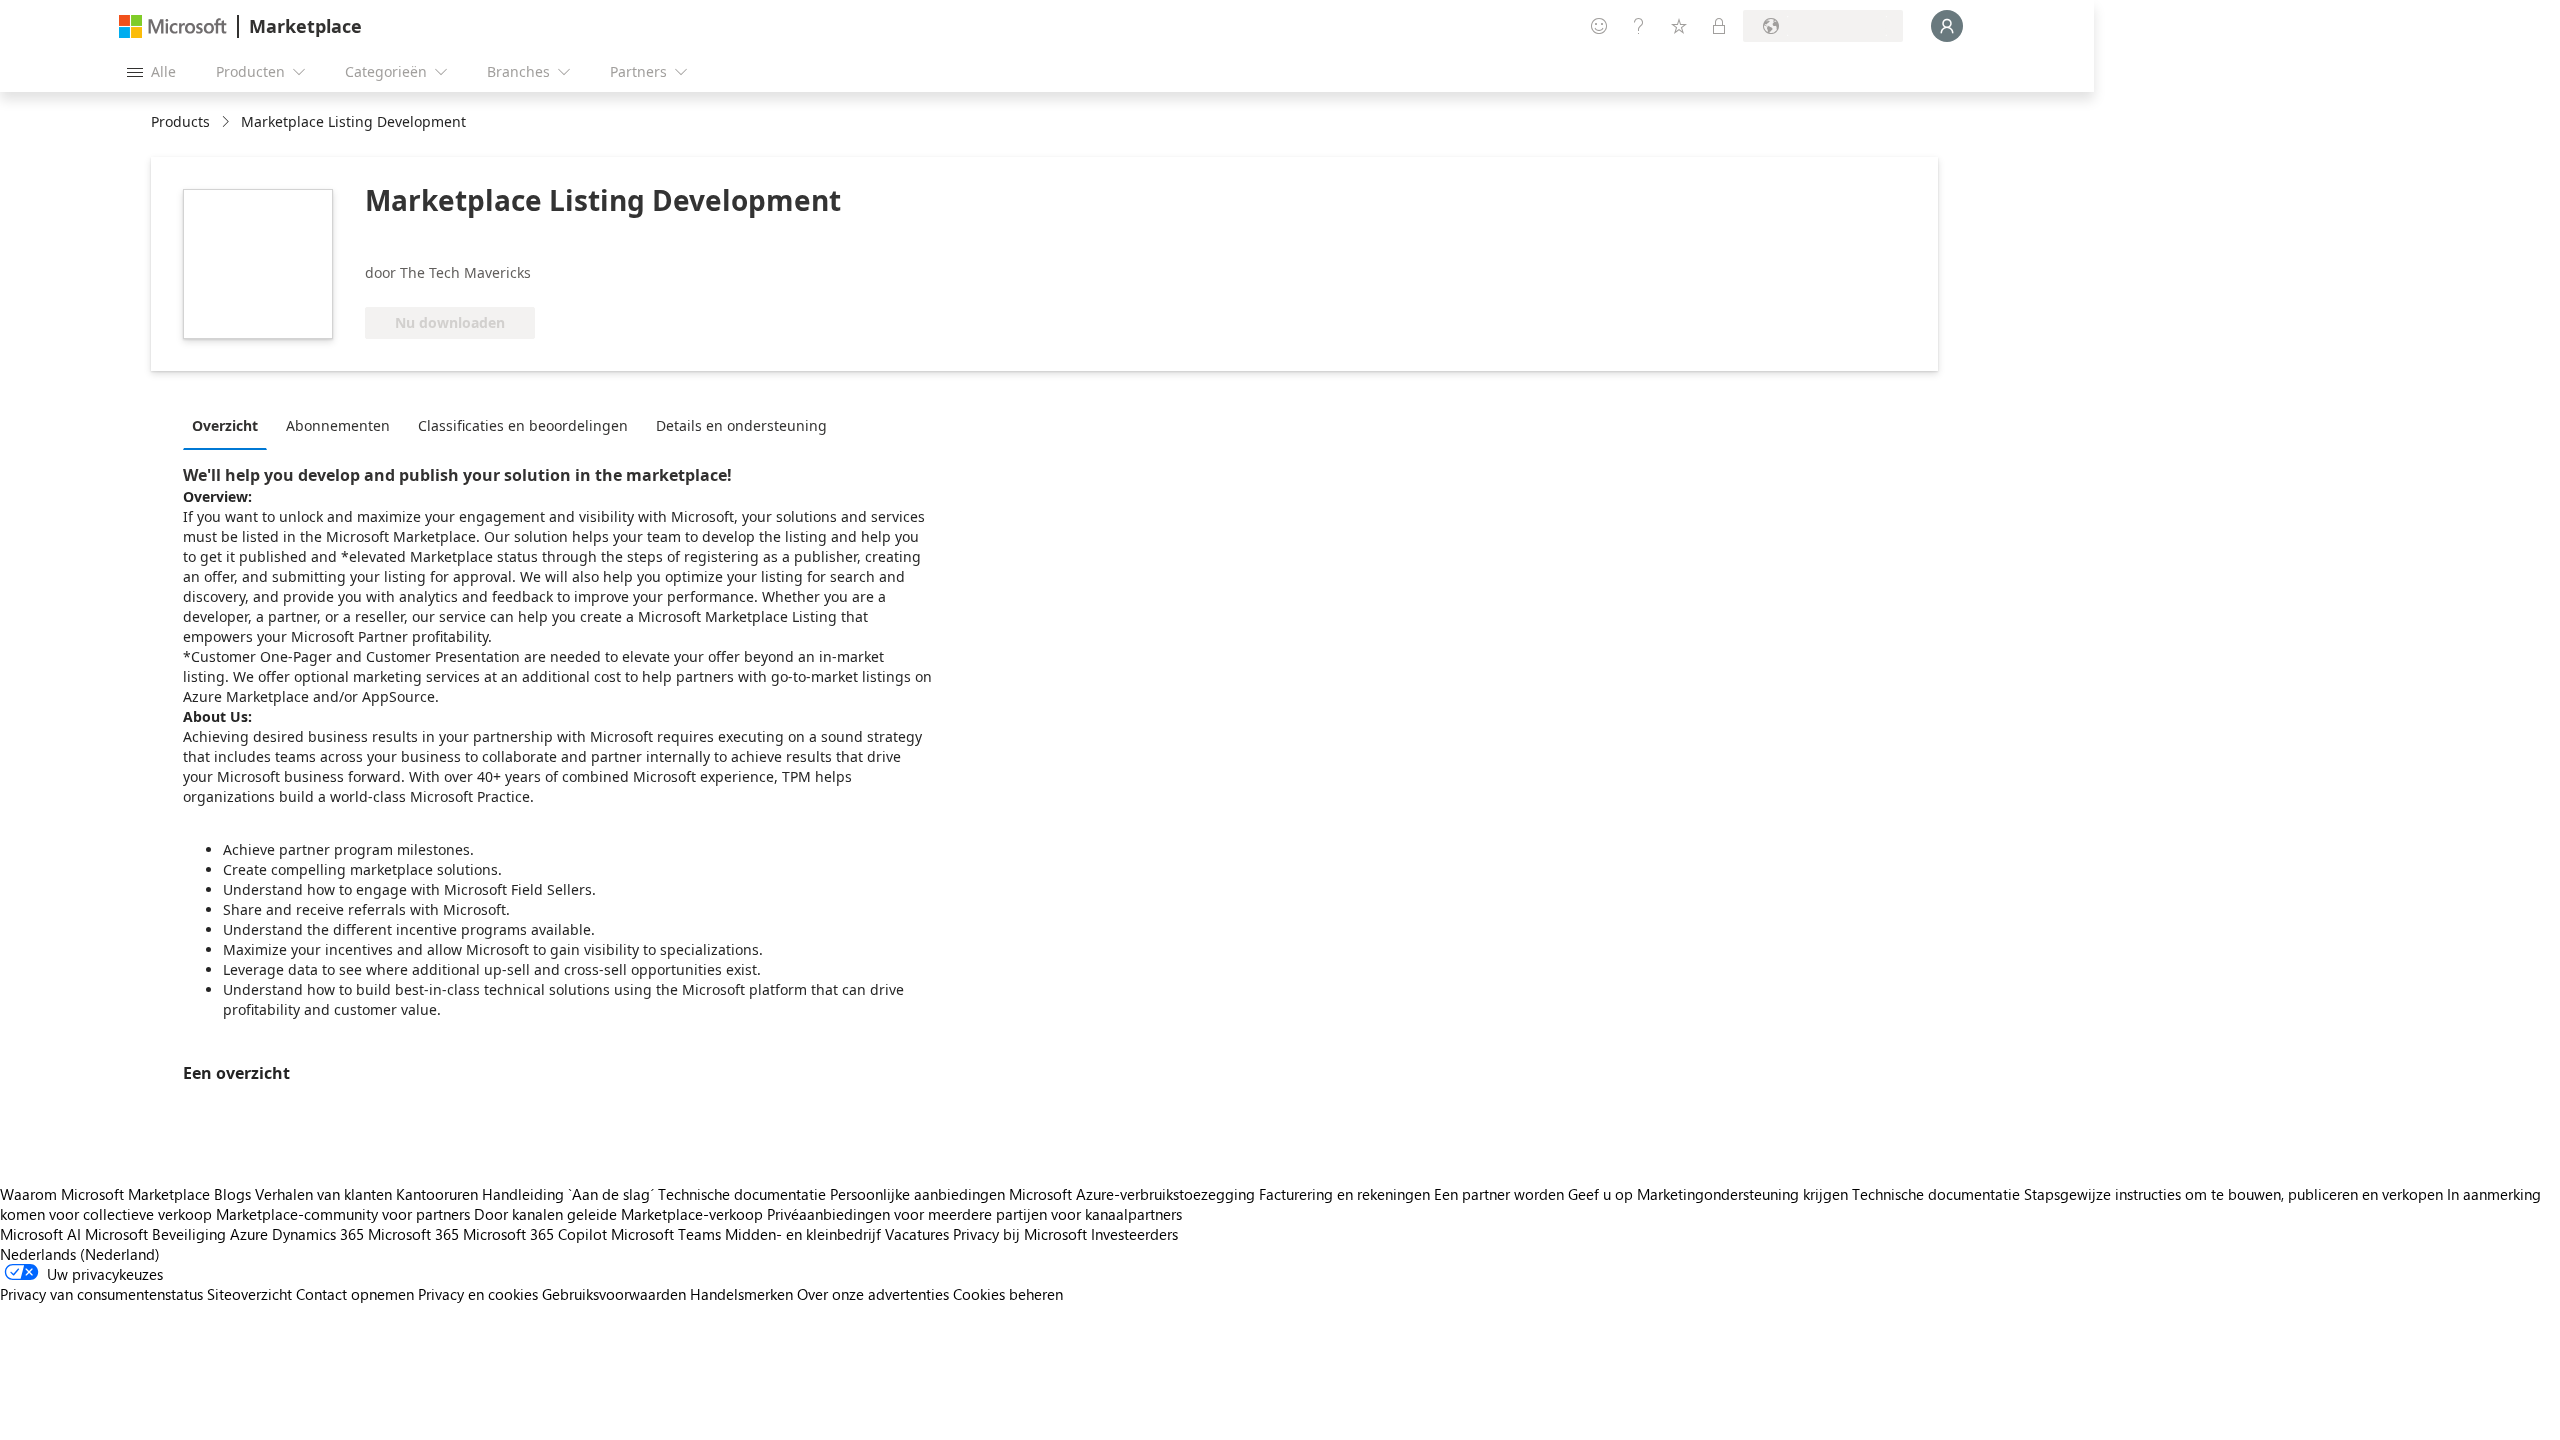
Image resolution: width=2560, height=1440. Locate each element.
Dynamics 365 (318, 1234)
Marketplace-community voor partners (343, 1214)
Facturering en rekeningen (1344, 1194)
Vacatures (917, 1234)
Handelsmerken (741, 1294)
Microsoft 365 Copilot (535, 1234)
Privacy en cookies (478, 1294)
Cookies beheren (1008, 1294)
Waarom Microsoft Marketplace (105, 1194)
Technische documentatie (742, 1194)
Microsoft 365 (413, 1234)
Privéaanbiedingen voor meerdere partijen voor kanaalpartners (974, 1214)
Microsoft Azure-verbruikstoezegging (1134, 1194)
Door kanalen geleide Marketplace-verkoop (618, 1214)
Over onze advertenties (873, 1294)
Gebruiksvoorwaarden (614, 1294)
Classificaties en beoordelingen (523, 425)
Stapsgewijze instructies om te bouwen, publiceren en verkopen (2233, 1194)
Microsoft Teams (666, 1234)
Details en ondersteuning (741, 425)
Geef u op (1600, 1194)
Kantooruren (437, 1194)
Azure (249, 1234)
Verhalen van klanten (323, 1194)
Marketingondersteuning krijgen (1742, 1194)
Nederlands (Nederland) (80, 1254)
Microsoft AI (40, 1234)
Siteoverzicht (249, 1294)
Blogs (232, 1194)
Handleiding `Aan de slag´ (568, 1194)
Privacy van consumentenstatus (101, 1294)
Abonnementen (338, 425)
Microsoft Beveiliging (155, 1234)
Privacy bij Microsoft (1020, 1234)
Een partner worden (1499, 1194)
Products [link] (180, 121)
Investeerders (1134, 1234)
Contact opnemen (355, 1294)
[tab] (230, 425)
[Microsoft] (173, 26)
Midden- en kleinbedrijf (803, 1234)
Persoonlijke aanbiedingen (917, 1194)
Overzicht (225, 425)
